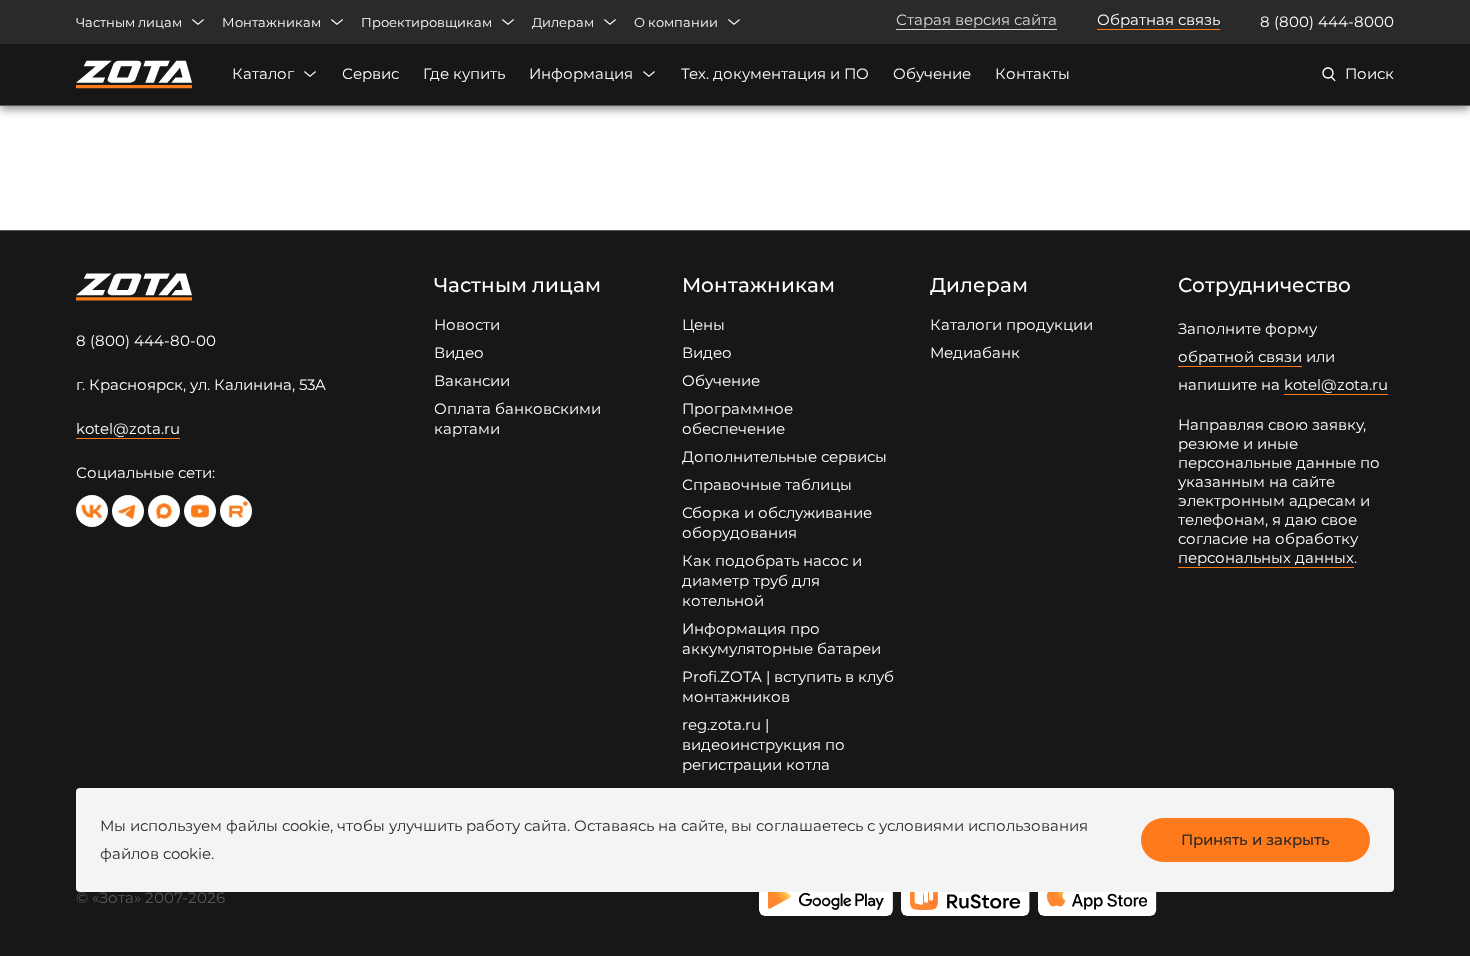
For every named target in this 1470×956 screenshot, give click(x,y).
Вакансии (472, 380)
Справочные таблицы (767, 484)
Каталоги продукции (1011, 324)
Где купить (464, 73)
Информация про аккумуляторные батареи (781, 638)
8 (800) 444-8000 (1327, 21)
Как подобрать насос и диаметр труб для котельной (772, 580)
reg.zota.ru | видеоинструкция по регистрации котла (763, 744)
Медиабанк (975, 352)
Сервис (370, 73)
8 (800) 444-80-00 (146, 340)
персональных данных (1266, 557)
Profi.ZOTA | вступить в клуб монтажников (788, 686)
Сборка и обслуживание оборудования (777, 522)
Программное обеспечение (737, 418)
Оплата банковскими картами (517, 418)
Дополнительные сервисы (784, 456)
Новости (467, 324)
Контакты (1032, 73)
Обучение (932, 73)
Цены (703, 324)
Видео (459, 352)
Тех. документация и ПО (775, 73)
